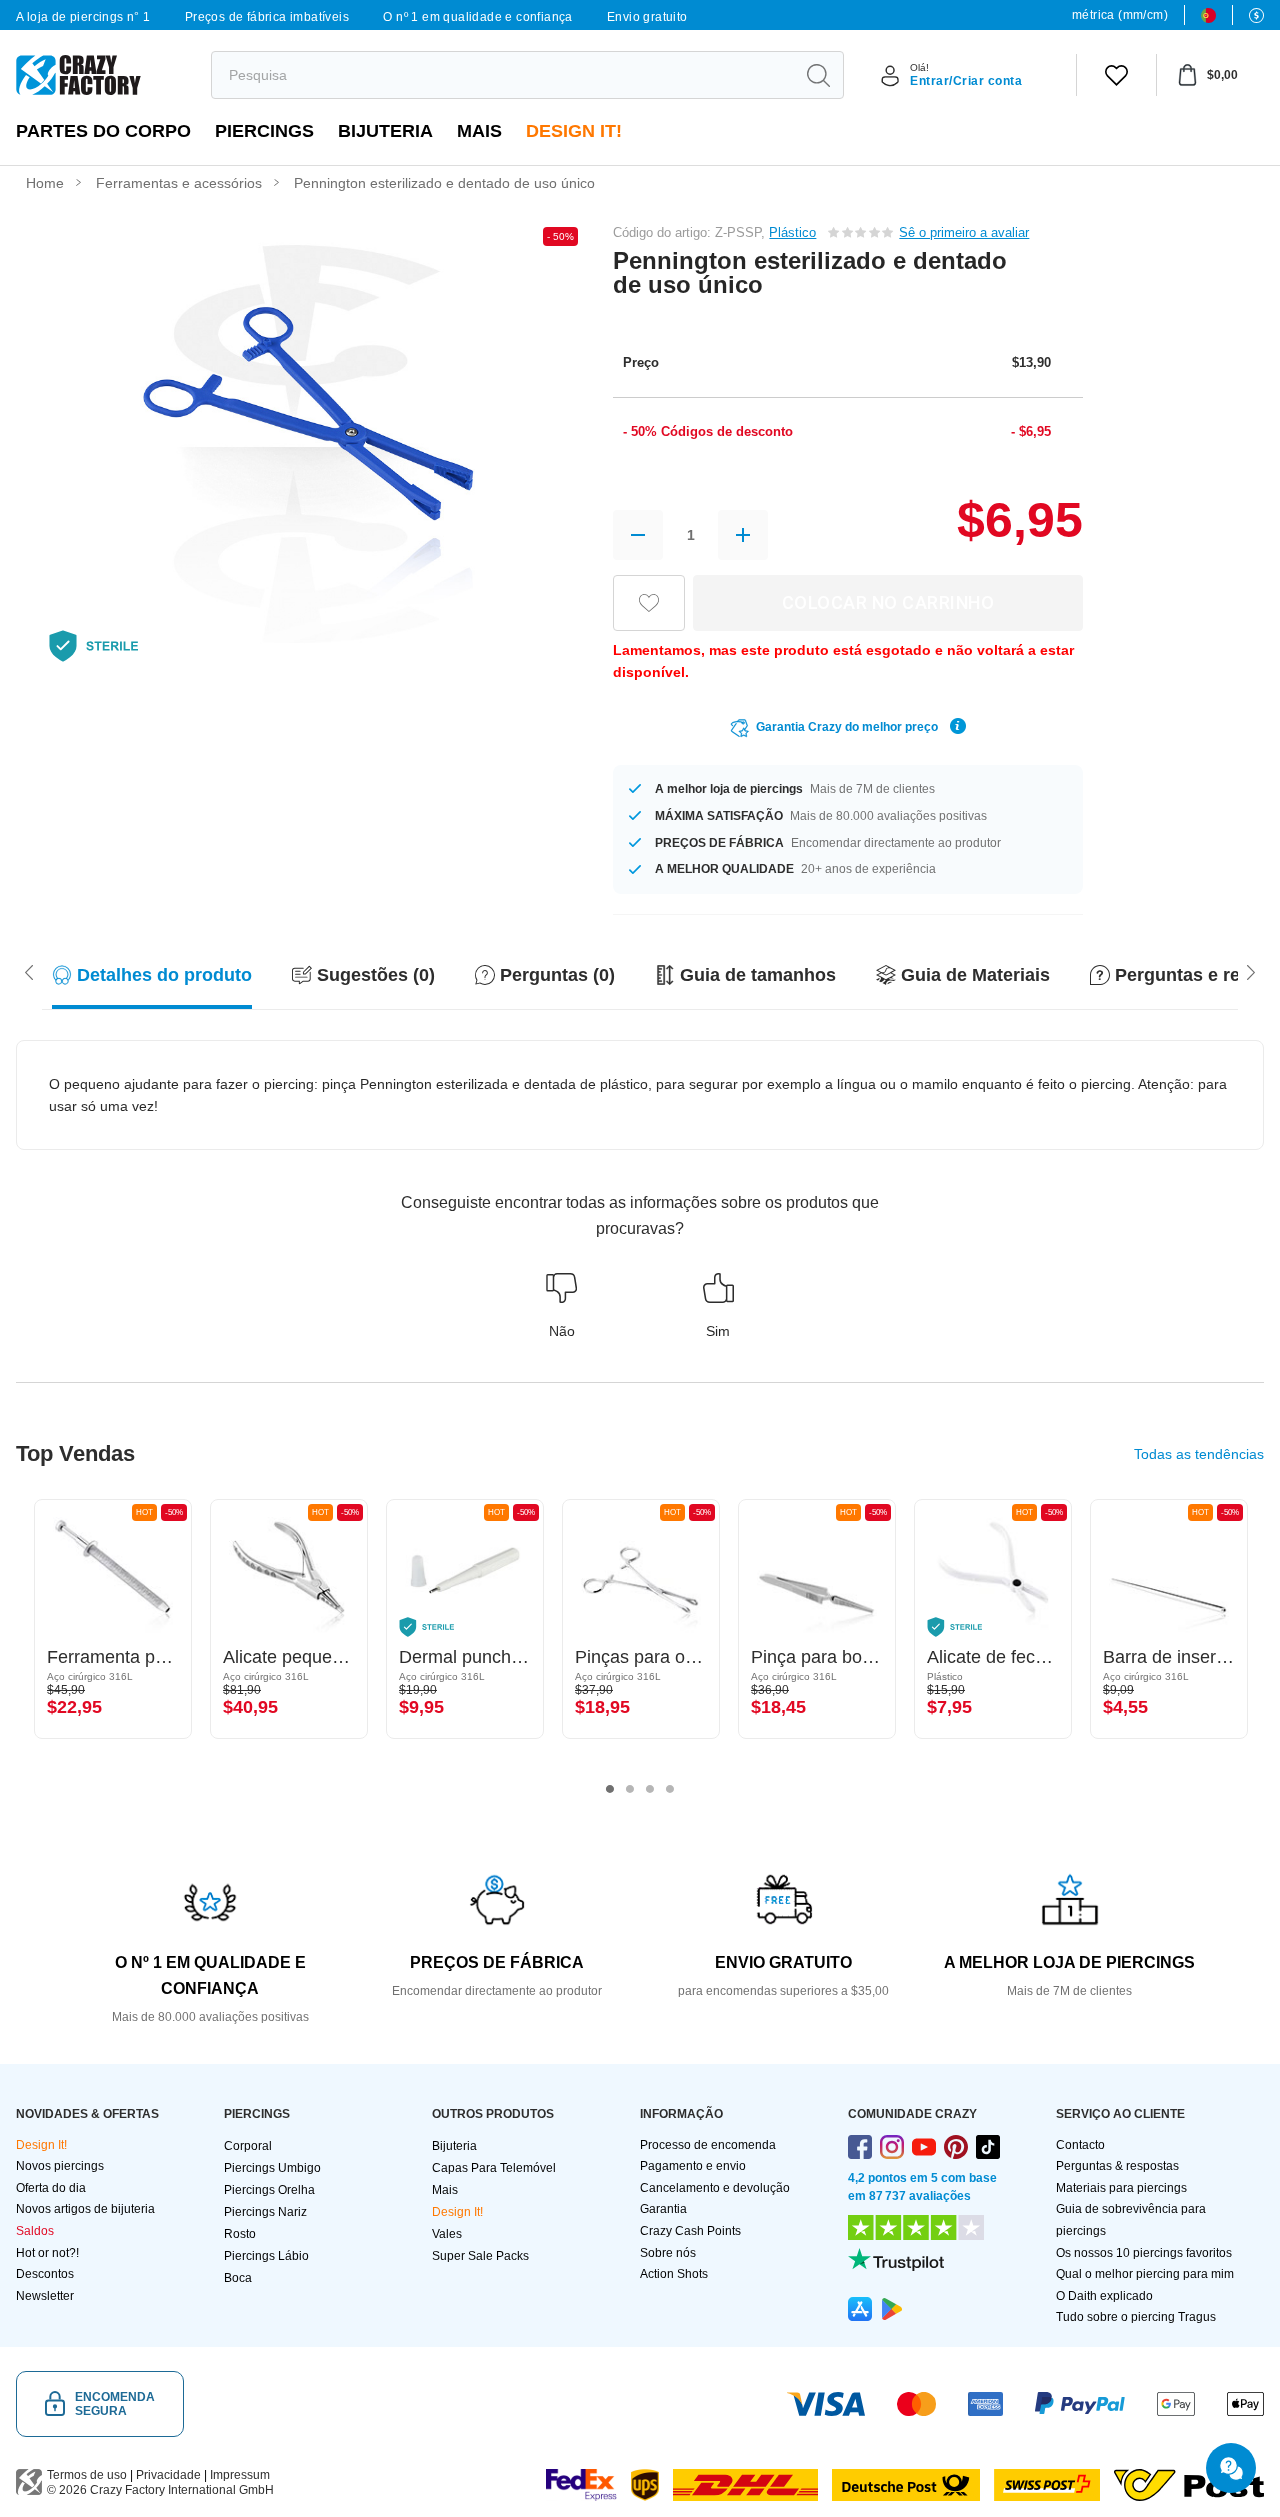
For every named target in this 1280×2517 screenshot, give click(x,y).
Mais (479, 131)
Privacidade (168, 2475)
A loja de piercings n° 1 (83, 17)
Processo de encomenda (708, 2145)
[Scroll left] (1251, 971)
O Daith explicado (1104, 2296)
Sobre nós (668, 2253)
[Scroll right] (29, 971)
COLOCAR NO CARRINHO (888, 602)
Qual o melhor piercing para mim (1145, 2274)
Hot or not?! (47, 2253)
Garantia (663, 2209)
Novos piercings (60, 2166)
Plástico (792, 232)
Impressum (240, 2475)
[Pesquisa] (818, 75)
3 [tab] (650, 1789)
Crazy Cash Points (690, 2231)
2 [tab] (630, 1789)
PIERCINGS (264, 131)
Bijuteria (385, 131)
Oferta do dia (51, 2188)
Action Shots (674, 2274)
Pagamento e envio (693, 2166)
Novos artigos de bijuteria (85, 2209)
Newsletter (45, 2296)
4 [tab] (670, 1789)
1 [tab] (610, 1789)
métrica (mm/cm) (1120, 15)
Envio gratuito (647, 17)
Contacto (1080, 2145)
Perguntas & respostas (1117, 2166)
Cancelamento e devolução (715, 2188)
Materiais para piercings (1121, 2188)
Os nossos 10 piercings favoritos (1144, 2253)
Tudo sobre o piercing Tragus (1136, 2317)
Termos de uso (87, 2475)
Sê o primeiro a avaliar (964, 232)
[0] (1116, 75)
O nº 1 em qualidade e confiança (477, 17)
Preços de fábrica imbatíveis (267, 17)
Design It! (574, 131)
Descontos (45, 2274)
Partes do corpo (103, 131)
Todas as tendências (1199, 1454)
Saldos (35, 2231)
